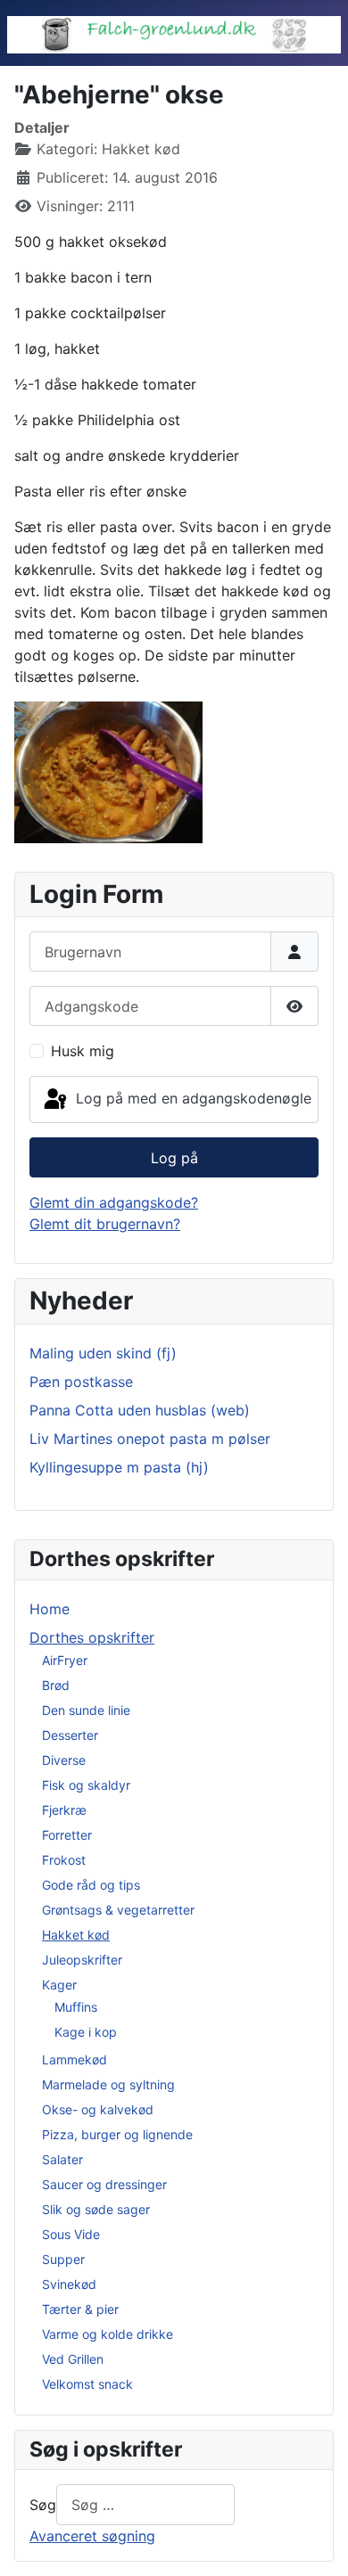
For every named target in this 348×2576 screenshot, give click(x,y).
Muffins (76, 2007)
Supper (63, 2259)
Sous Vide (71, 2234)
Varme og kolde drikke (108, 2334)
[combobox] (145, 2504)
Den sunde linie (86, 1710)
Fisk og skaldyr (86, 1785)
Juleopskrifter (82, 1960)
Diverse (64, 1760)
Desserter (70, 1735)
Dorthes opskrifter (92, 1637)
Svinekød (69, 2284)
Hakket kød (76, 1935)
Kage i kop (86, 2032)
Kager (59, 1985)
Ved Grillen (73, 2359)
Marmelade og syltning (108, 2084)
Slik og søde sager (96, 2209)
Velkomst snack (87, 2384)
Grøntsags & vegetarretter (118, 1910)
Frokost (64, 1860)
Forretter (67, 1835)
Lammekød (75, 2059)
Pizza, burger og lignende (117, 2134)
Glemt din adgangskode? (114, 1202)
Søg (43, 2505)
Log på (174, 1158)
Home (50, 1609)
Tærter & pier (80, 2309)
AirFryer (65, 1660)
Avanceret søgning (92, 2536)
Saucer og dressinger (104, 2184)
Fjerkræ (64, 1810)
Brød (56, 1685)
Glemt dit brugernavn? (105, 1224)
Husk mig (83, 1051)
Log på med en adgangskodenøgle (191, 1098)
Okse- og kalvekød (98, 2109)
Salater (62, 2159)
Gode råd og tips (91, 1885)
